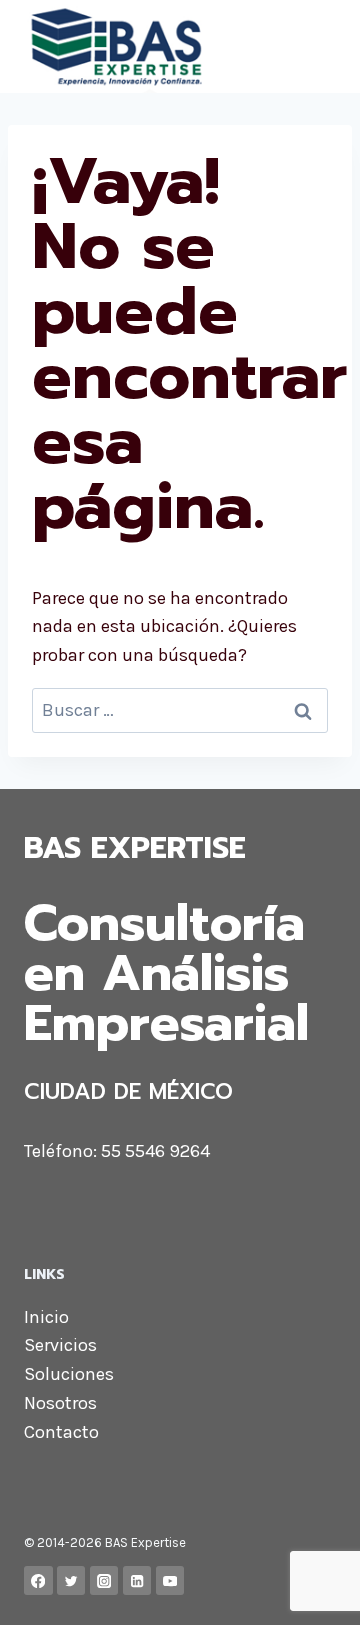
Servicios (60, 1345)
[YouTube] (170, 1580)
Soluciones (69, 1374)
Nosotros (60, 1403)
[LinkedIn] (137, 1580)
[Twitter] (71, 1580)
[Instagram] (104, 1580)
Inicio (46, 1317)
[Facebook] (38, 1580)
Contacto (61, 1432)
